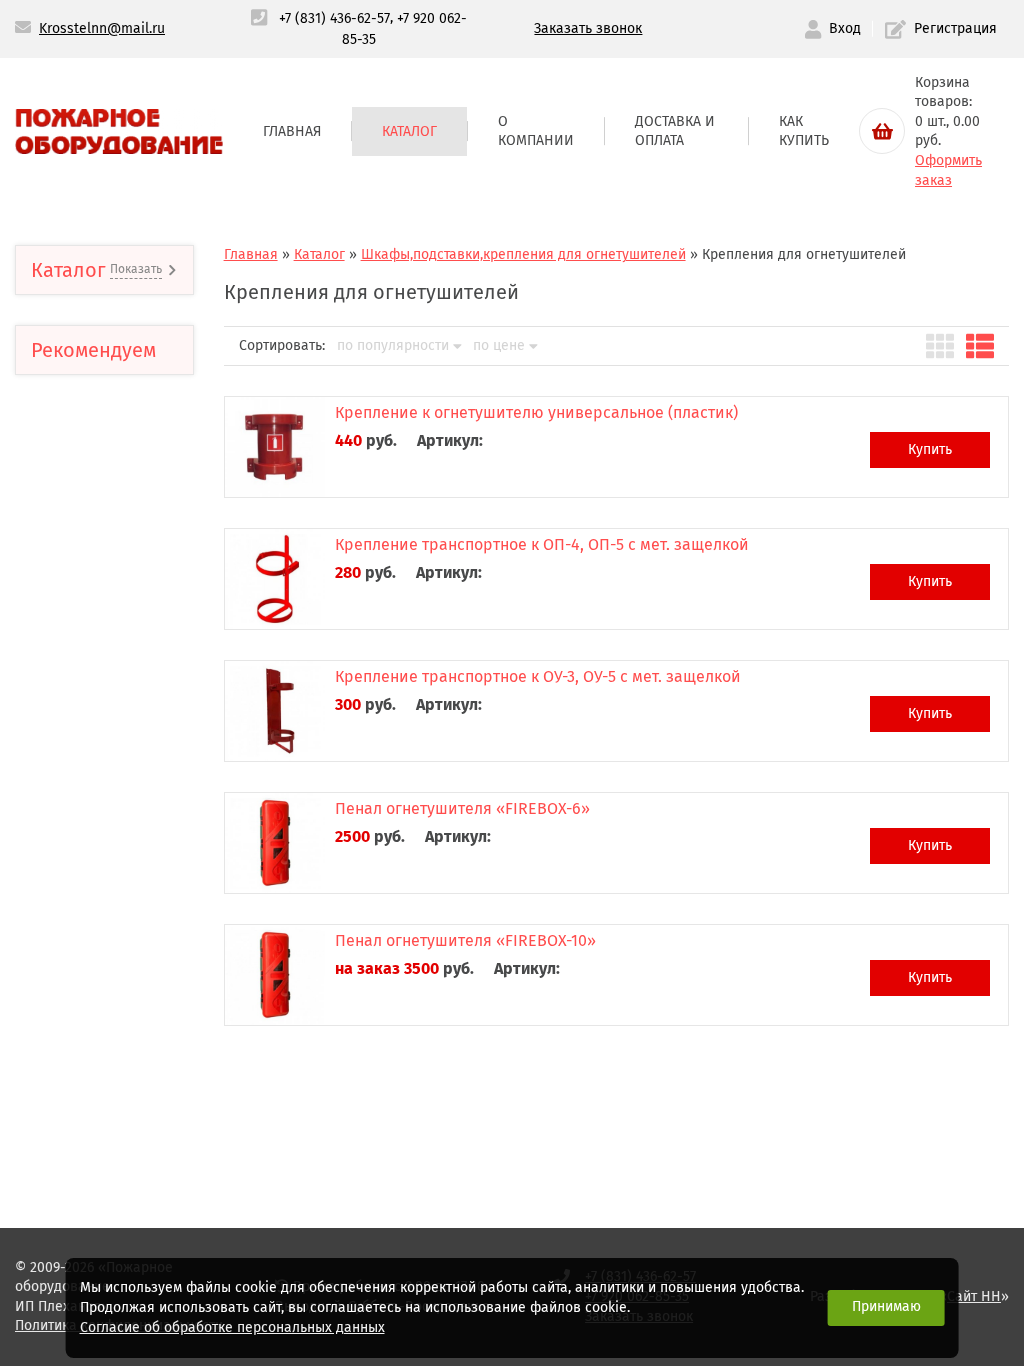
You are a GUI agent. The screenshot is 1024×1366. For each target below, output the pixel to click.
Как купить (804, 131)
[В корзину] (882, 131)
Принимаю (886, 1306)
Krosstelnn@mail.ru (102, 28)
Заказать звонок (588, 28)
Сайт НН (974, 1296)
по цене (499, 346)
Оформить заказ (948, 170)
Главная (292, 131)
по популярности (393, 346)
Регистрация (955, 28)
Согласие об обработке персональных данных (232, 1327)
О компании (536, 131)
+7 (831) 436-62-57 (334, 18)
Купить (930, 449)
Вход (845, 28)
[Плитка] (940, 346)
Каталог (409, 131)
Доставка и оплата (675, 131)
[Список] (980, 346)
